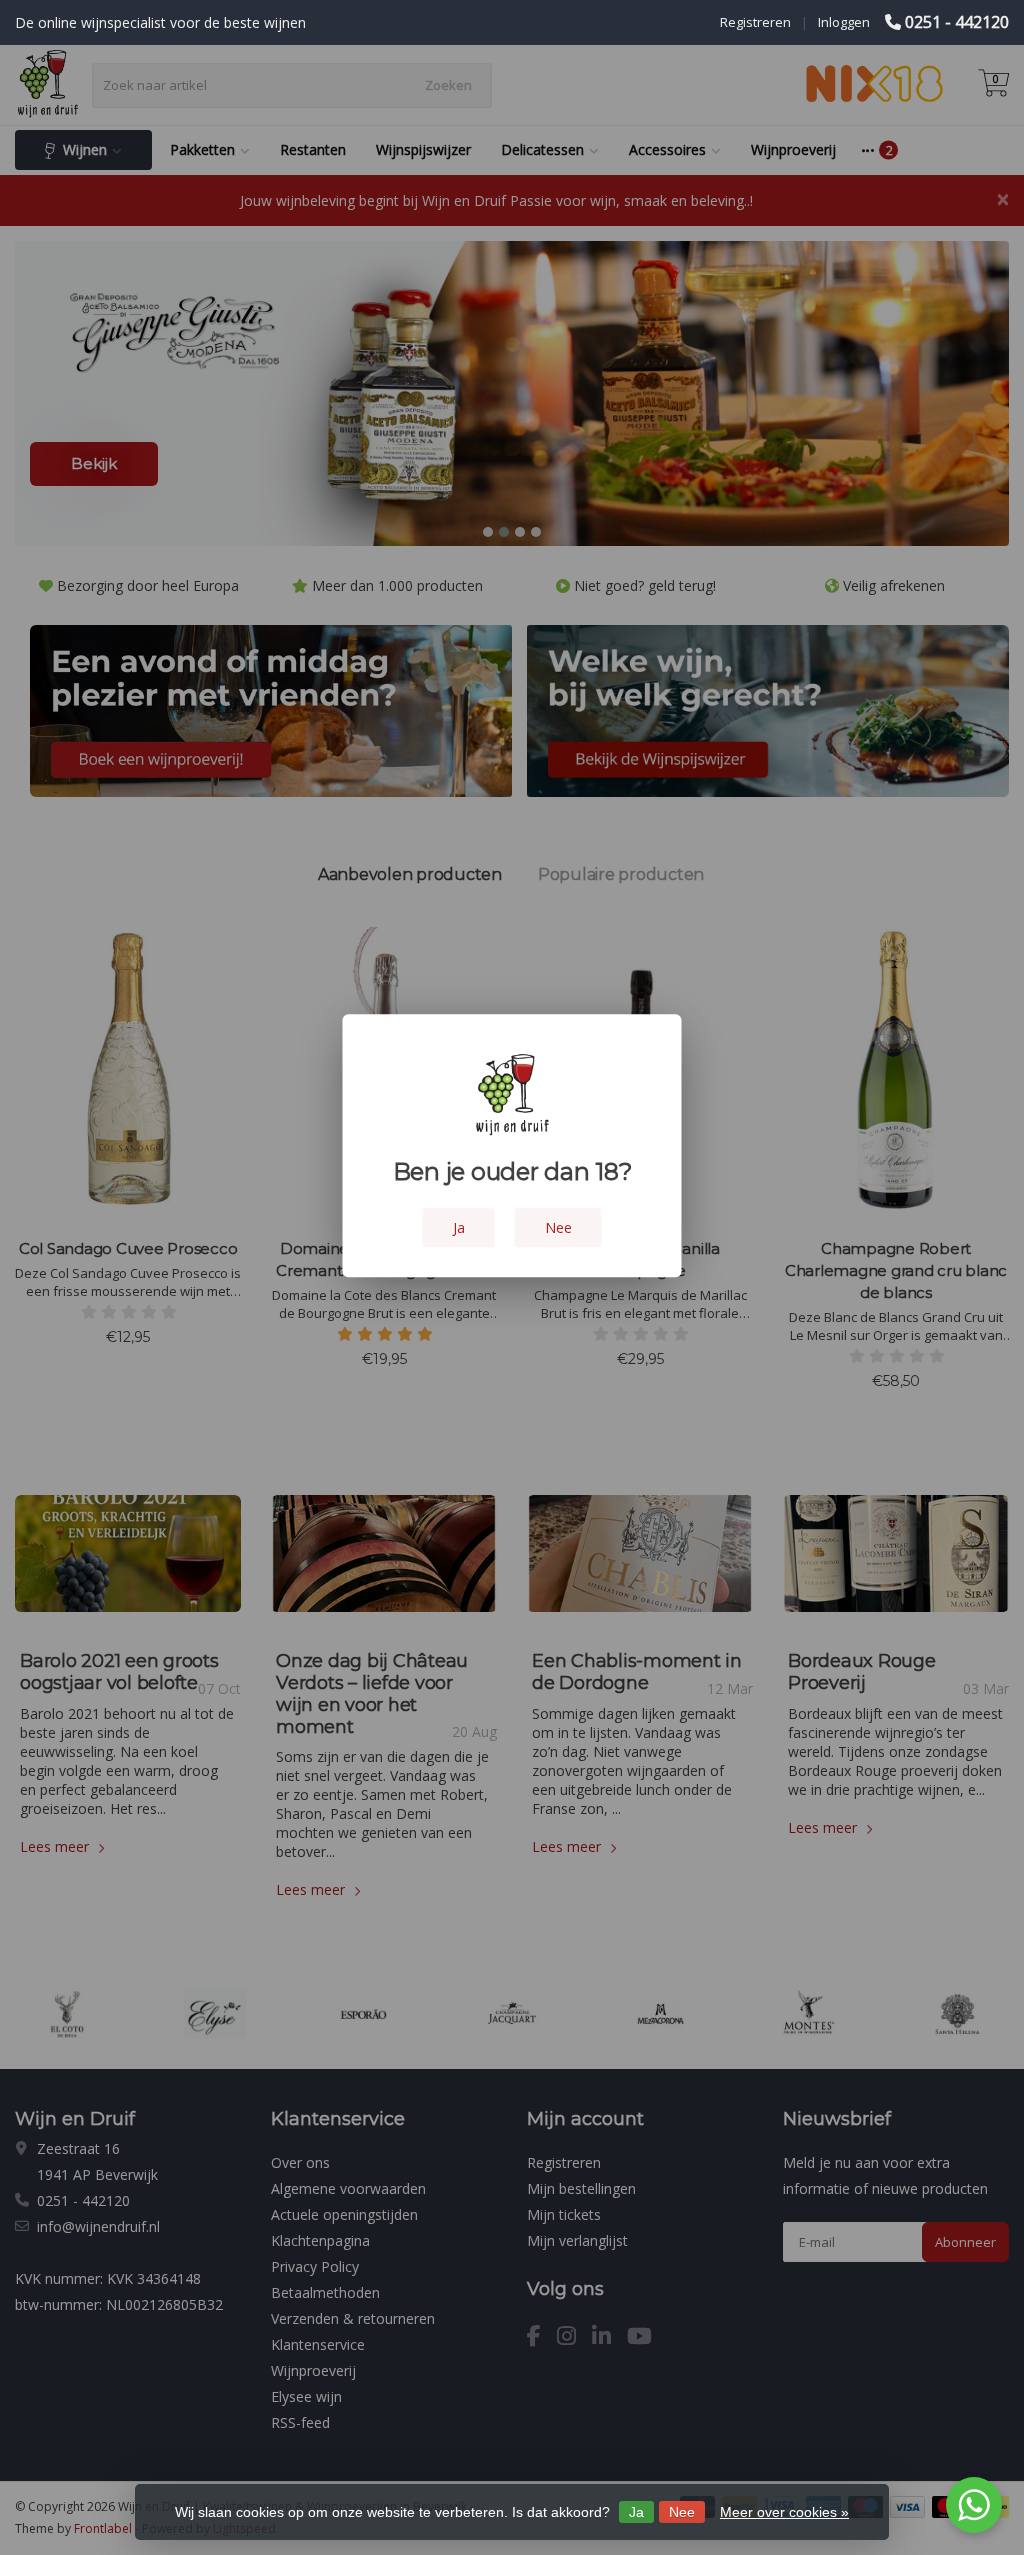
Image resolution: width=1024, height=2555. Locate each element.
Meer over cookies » (784, 2512)
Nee (682, 2512)
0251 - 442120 (957, 22)
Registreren (755, 22)
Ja (636, 2512)
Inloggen (844, 22)
